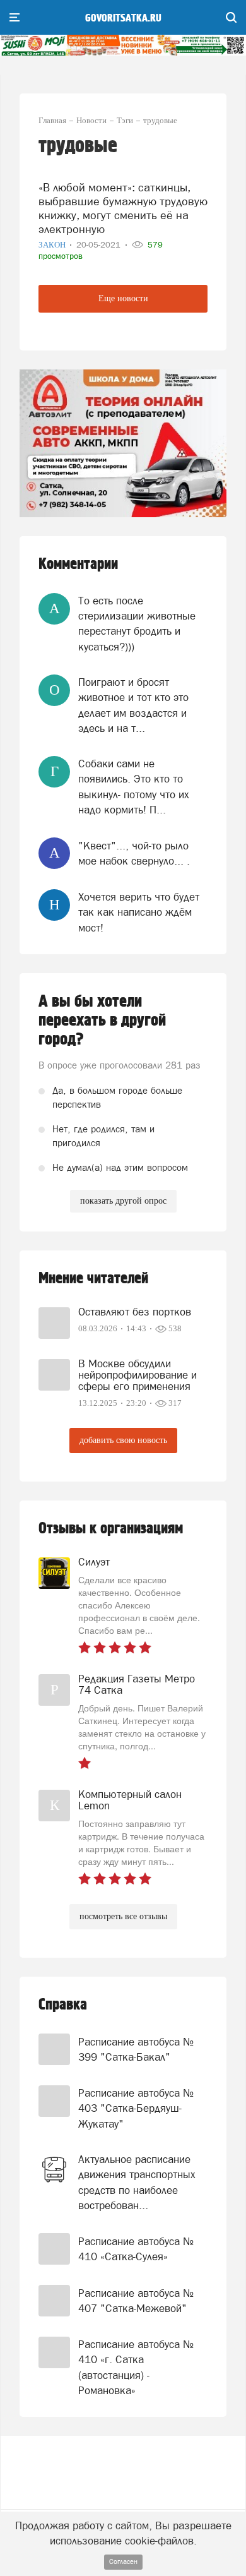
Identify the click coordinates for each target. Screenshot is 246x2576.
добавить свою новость (123, 1440)
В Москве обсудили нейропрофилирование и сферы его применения (138, 1375)
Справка (63, 2005)
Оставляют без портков (135, 1312)
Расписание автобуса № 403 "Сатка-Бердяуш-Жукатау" (136, 2108)
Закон (53, 245)
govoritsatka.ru (123, 18)
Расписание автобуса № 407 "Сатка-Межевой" (136, 2301)
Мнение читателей (93, 1279)
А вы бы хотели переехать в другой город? (102, 1021)
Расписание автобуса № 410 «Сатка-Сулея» (136, 2249)
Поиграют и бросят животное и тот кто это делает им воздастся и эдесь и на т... (133, 705)
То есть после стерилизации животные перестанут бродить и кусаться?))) (137, 624)
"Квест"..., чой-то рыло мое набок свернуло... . (134, 853)
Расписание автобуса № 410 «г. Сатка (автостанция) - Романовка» (136, 2367)
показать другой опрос (123, 1201)
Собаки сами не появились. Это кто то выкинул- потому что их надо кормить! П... (134, 787)
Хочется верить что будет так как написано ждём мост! (139, 912)
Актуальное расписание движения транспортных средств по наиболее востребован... (137, 2182)
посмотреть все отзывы (123, 1916)
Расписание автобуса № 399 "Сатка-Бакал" (136, 2049)
